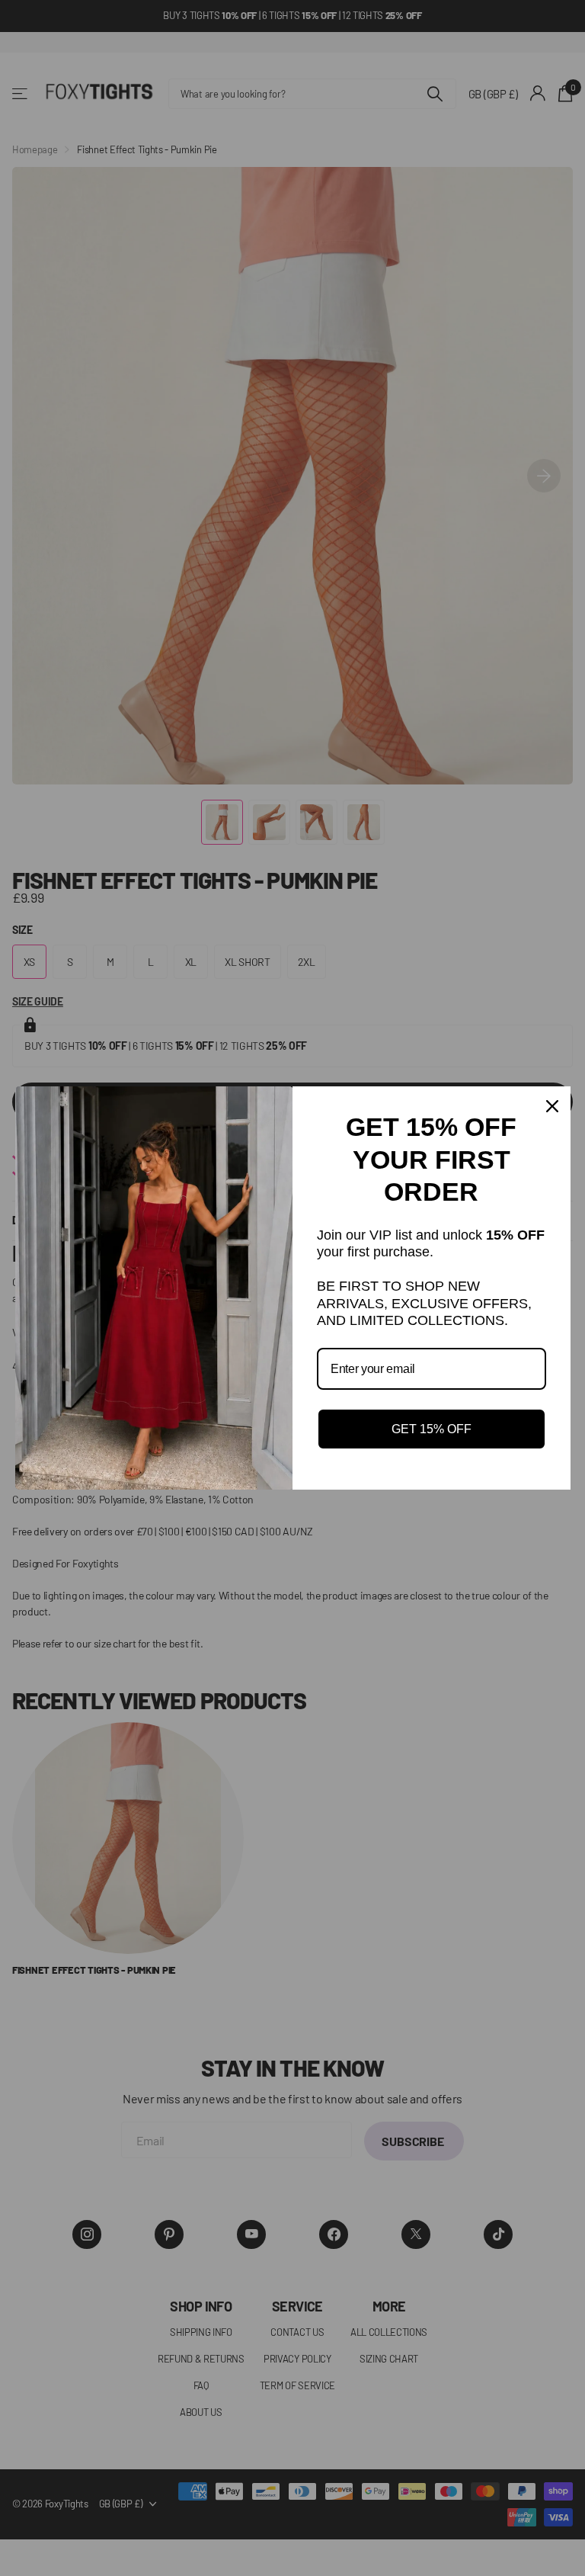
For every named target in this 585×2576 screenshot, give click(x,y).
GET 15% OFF (432, 1429)
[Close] (552, 1106)
